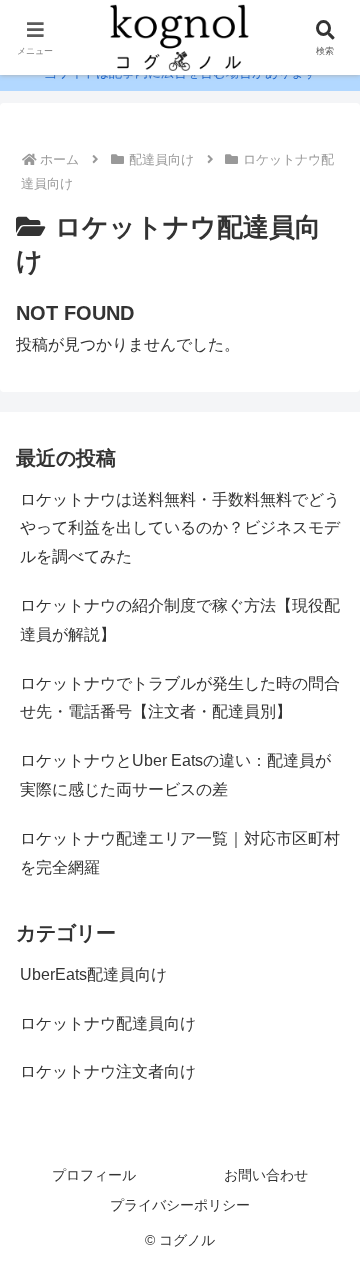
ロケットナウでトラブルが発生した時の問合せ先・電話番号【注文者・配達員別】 (180, 698)
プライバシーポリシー (180, 1205)
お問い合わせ (266, 1175)
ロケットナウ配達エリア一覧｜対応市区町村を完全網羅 (180, 853)
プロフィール (94, 1175)
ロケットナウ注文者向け (108, 1071)
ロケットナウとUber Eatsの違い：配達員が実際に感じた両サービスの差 (175, 775)
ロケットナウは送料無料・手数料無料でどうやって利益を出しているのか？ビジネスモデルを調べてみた (180, 528)
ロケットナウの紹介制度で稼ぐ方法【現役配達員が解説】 (180, 620)
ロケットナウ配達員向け (108, 1023)
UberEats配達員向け (93, 974)
